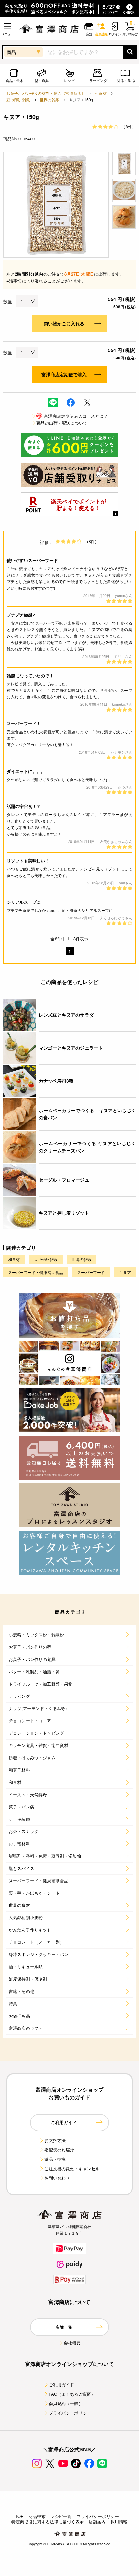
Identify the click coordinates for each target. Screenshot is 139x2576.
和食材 (101, 93)
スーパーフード (91, 1272)
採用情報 (119, 2521)
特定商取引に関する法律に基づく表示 (48, 2521)
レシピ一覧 (61, 2516)
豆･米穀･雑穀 (18, 100)
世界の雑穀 (50, 100)
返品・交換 (55, 2159)
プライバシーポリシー (70, 2413)
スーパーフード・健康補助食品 (36, 1272)
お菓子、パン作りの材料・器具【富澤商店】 (46, 93)
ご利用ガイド (62, 2385)
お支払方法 (55, 2140)
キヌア (125, 1272)
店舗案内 (97, 2521)
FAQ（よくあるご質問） (72, 2394)
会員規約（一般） (66, 2403)
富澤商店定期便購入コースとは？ (72, 416)
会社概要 (72, 2343)
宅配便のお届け (59, 2150)
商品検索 (37, 2516)
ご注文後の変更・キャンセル (72, 2168)
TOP (19, 2516)
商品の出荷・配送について (62, 423)
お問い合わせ (57, 2178)
